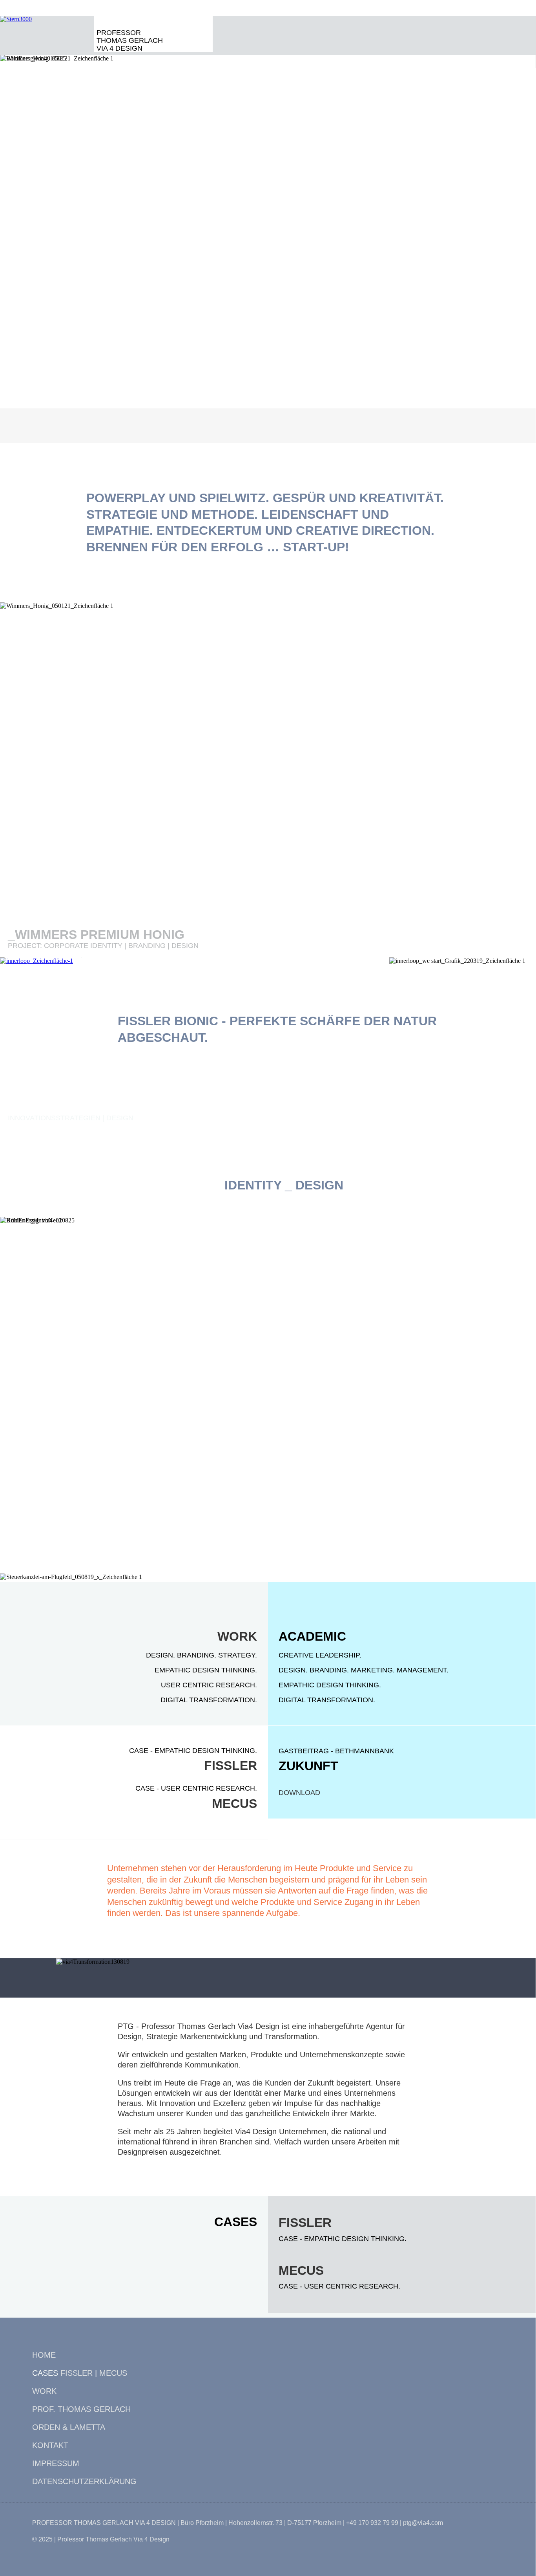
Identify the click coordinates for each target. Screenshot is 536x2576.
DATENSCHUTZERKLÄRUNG (84, 2481)
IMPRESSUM (56, 2463)
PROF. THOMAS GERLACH (81, 2409)
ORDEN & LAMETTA (69, 2427)
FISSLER (231, 1766)
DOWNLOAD (299, 1793)
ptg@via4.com (423, 2523)
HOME (44, 2355)
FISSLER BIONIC (168, 1021)
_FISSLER (38, 1107)
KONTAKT (50, 2445)
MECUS (234, 1804)
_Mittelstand (56, 1547)
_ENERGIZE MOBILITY (75, 385)
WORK (237, 1636)
